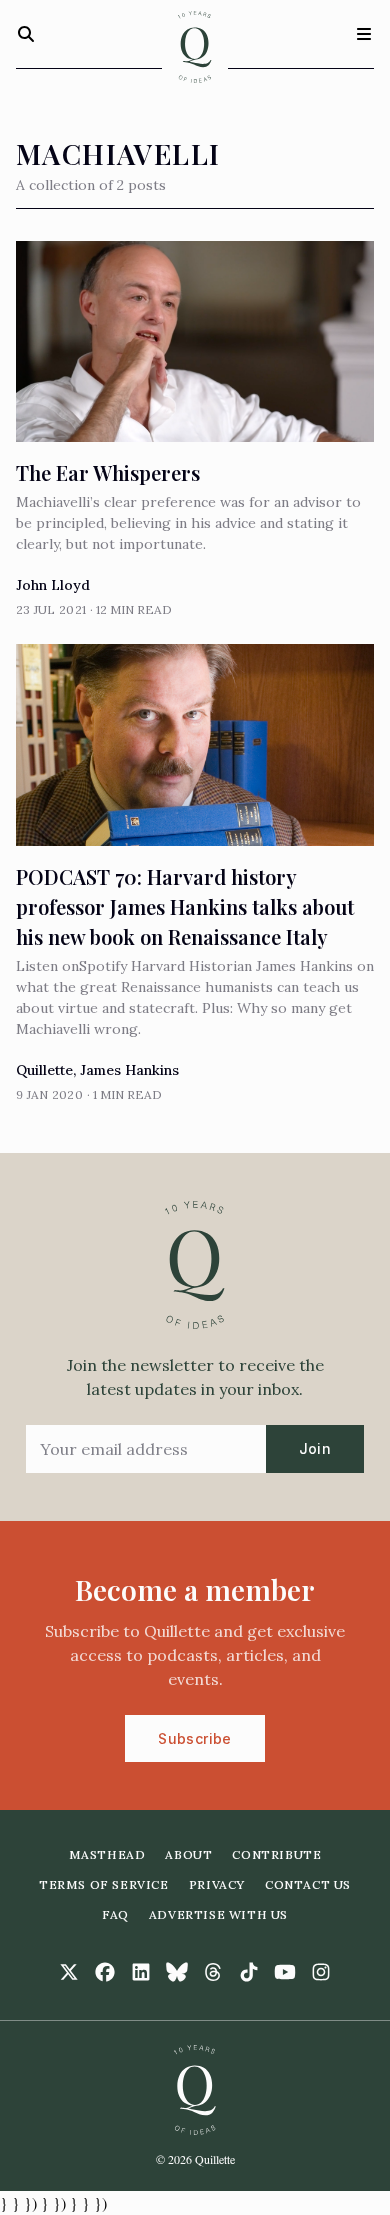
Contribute (276, 1854)
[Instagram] (321, 1972)
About (188, 1854)
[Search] (26, 34)
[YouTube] (285, 1972)
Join (315, 1448)
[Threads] (213, 1972)
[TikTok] (249, 1972)
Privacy (217, 1884)
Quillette (44, 1070)
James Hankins (129, 1070)
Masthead (107, 1854)
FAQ (115, 1914)
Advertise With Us (218, 1914)
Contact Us (308, 1884)
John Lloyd (53, 585)
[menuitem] (107, 1855)
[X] (69, 1972)
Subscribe (194, 1738)
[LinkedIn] (141, 1972)
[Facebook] (105, 1972)
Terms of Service (104, 1884)
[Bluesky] (177, 1972)
